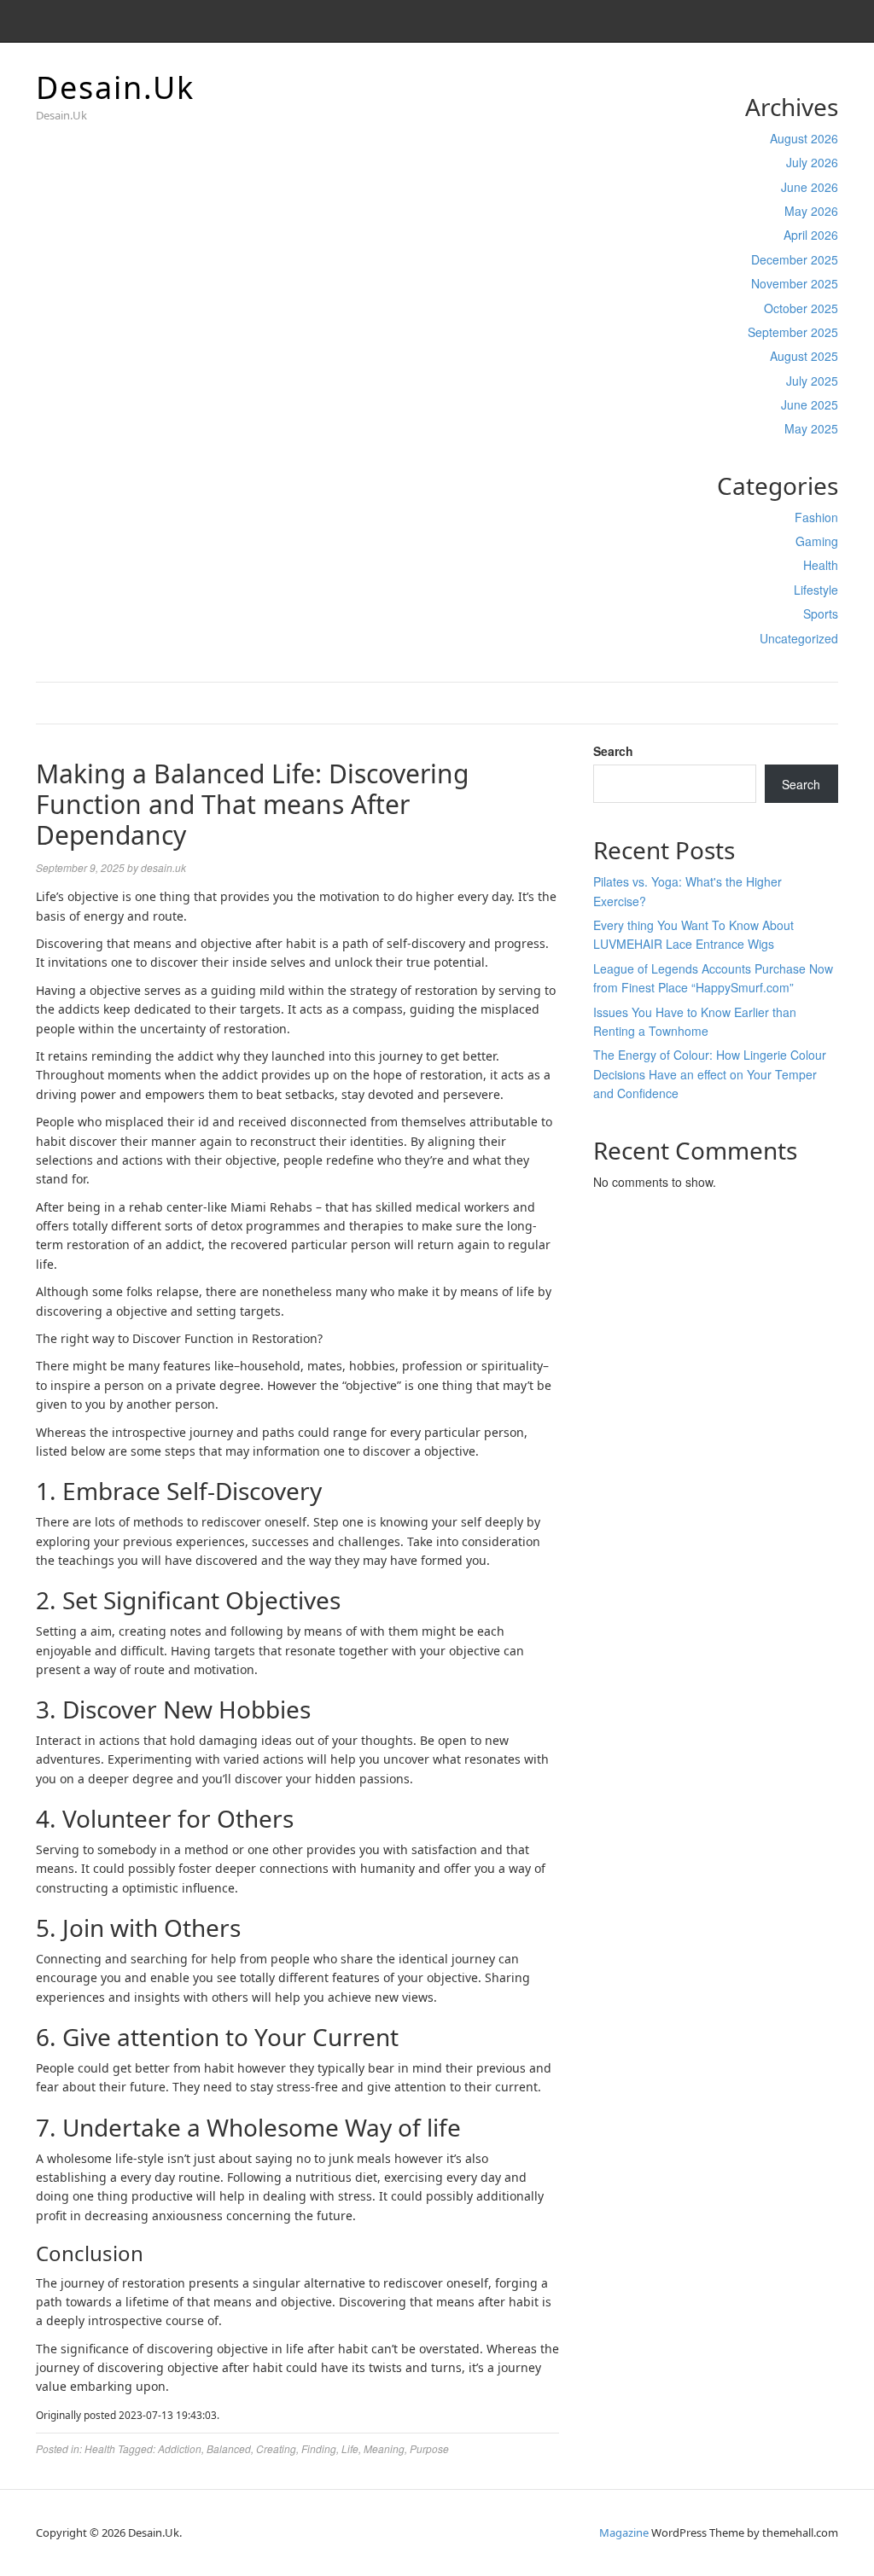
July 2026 (812, 162)
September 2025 (793, 332)
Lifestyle (816, 590)
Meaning (384, 2448)
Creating (276, 2448)
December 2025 (795, 259)
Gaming (817, 541)
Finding (319, 2448)
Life (350, 2448)
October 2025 (801, 308)
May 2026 (811, 211)
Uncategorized (799, 638)
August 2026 (804, 138)
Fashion (816, 517)
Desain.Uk (115, 87)
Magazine (624, 2532)
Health (821, 565)
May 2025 (811, 428)
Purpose (429, 2448)
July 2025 (812, 381)
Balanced (229, 2448)
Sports (821, 613)
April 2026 (811, 235)
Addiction (180, 2448)
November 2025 (795, 283)
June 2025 (810, 404)
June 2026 (810, 187)
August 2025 (804, 356)
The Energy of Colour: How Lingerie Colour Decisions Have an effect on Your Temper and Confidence (710, 1074)
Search (613, 751)
